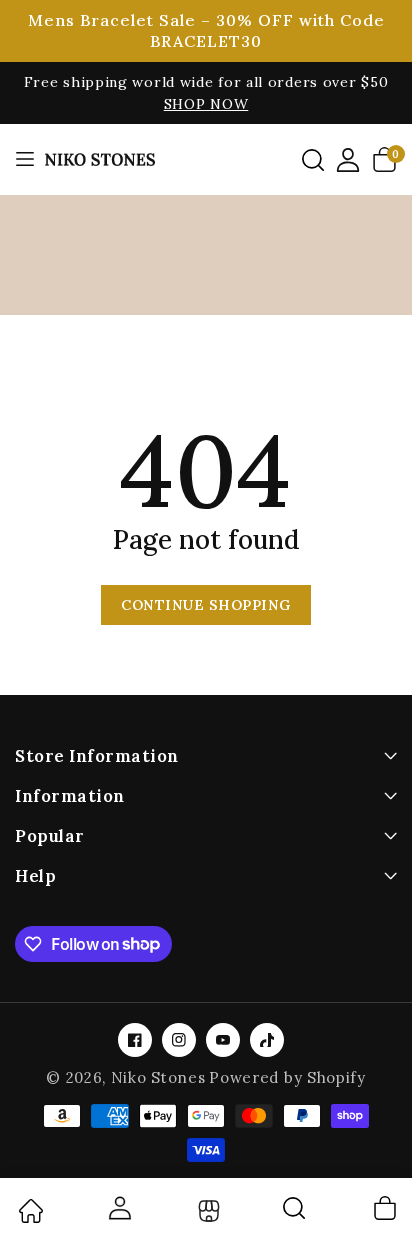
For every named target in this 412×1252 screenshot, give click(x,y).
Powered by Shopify (287, 1077)
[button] (313, 160)
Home (30, 1211)
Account (118, 1208)
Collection (206, 1211)
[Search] (295, 1215)
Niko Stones (158, 1077)
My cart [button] (384, 1208)
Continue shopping (206, 605)
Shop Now (206, 104)
